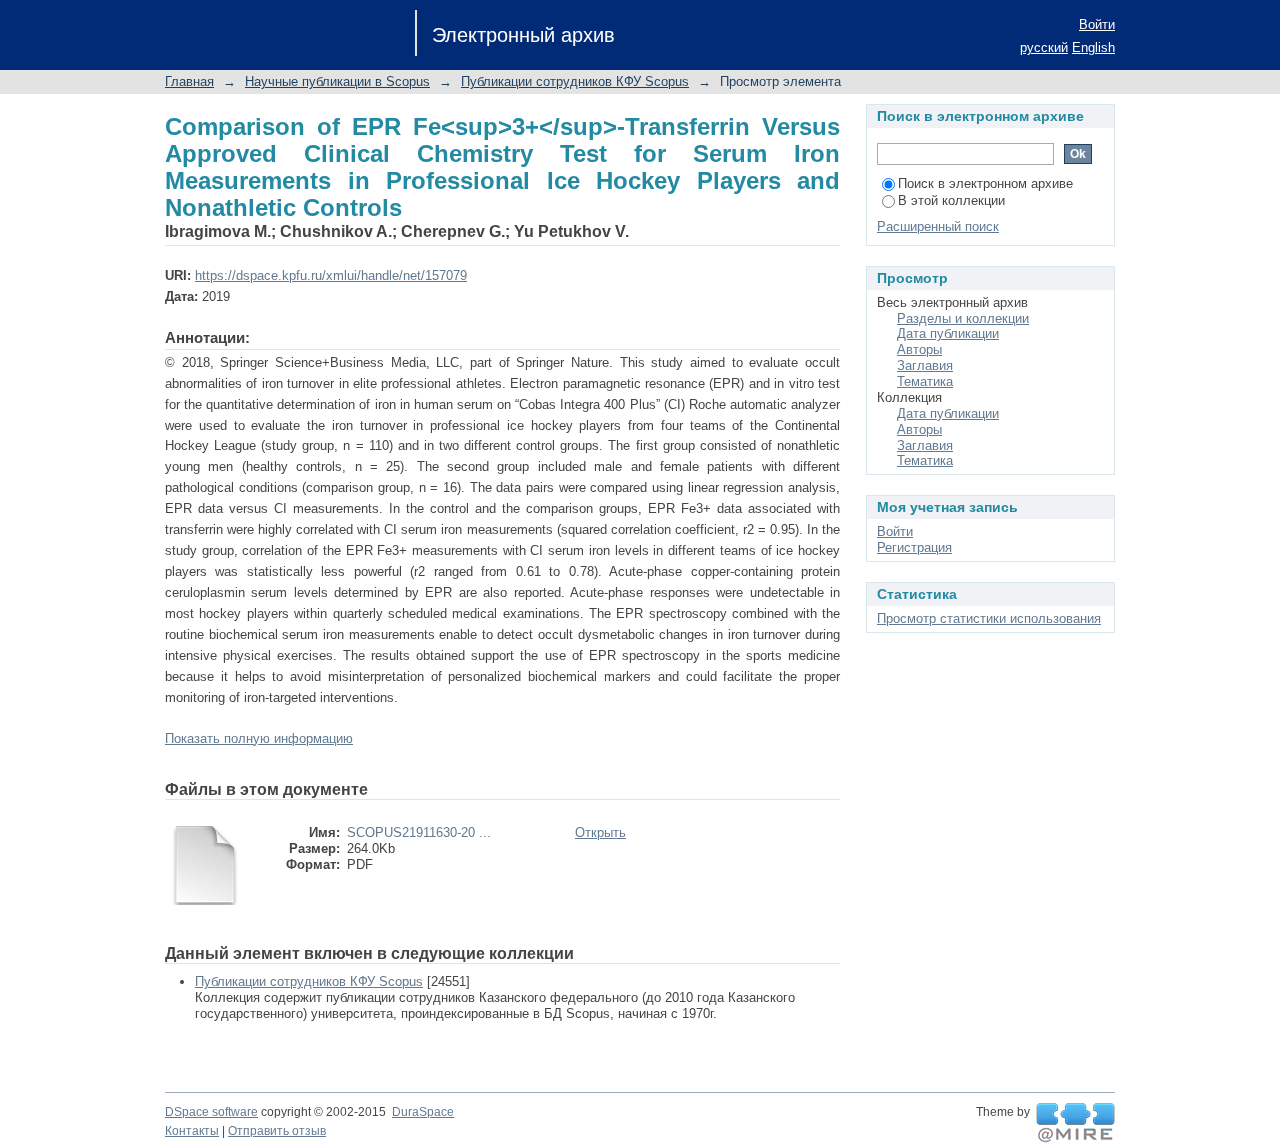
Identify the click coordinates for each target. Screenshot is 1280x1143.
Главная (189, 81)
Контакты (192, 1131)
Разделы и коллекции (963, 318)
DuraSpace (423, 1112)
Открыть (600, 832)
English (1093, 47)
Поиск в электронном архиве (985, 183)
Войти (1097, 24)
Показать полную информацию (259, 738)
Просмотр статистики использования (989, 618)
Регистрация (914, 547)
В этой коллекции (951, 200)
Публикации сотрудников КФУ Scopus (575, 81)
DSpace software (211, 1112)
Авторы (919, 349)
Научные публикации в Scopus (337, 81)
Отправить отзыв (277, 1131)
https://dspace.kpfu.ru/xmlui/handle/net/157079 (331, 275)
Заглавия (925, 365)
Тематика (925, 381)
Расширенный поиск (938, 226)
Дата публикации (948, 333)
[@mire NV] (1075, 1123)
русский (1044, 47)
